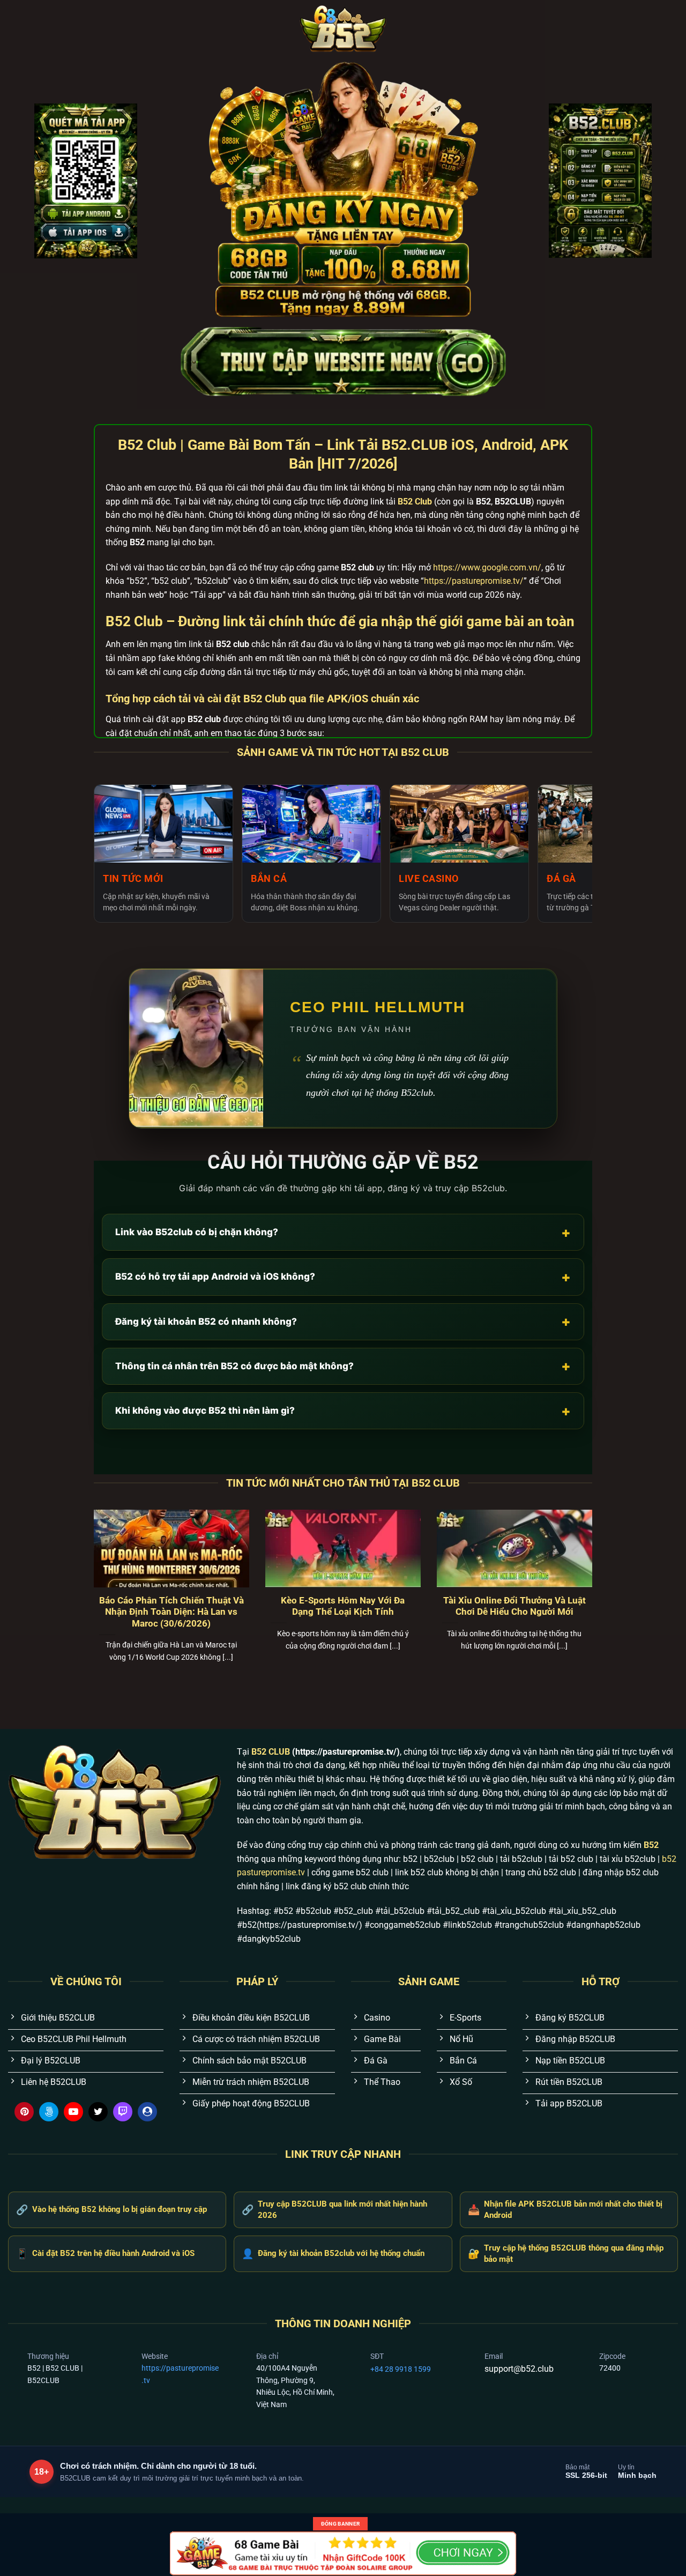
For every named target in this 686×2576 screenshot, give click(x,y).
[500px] (49, 2112)
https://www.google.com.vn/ (487, 567)
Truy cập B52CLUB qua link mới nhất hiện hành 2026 (334, 2210)
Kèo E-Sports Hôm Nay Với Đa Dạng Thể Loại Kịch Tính (343, 1606)
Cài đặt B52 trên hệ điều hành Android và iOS (105, 2254)
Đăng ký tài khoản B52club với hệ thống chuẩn (333, 2254)
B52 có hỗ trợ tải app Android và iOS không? (343, 1277)
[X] (98, 2112)
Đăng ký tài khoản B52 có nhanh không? (343, 1321)
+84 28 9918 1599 (401, 2369)
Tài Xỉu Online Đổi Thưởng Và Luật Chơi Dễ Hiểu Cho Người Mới (514, 1606)
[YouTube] (73, 2112)
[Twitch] (123, 2112)
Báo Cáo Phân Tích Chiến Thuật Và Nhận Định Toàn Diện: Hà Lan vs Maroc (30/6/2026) (171, 1612)
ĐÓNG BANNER (340, 2524)
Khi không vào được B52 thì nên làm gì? (343, 1411)
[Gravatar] (147, 2112)
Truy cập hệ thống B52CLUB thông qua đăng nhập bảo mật (566, 2254)
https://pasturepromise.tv (180, 2374)
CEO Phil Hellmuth (378, 1007)
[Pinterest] (24, 2112)
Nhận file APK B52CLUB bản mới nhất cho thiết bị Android (565, 2210)
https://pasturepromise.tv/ (474, 581)
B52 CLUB (271, 1752)
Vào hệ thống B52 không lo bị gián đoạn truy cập (111, 2210)
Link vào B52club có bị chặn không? (343, 1232)
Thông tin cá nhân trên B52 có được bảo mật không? (343, 1366)
